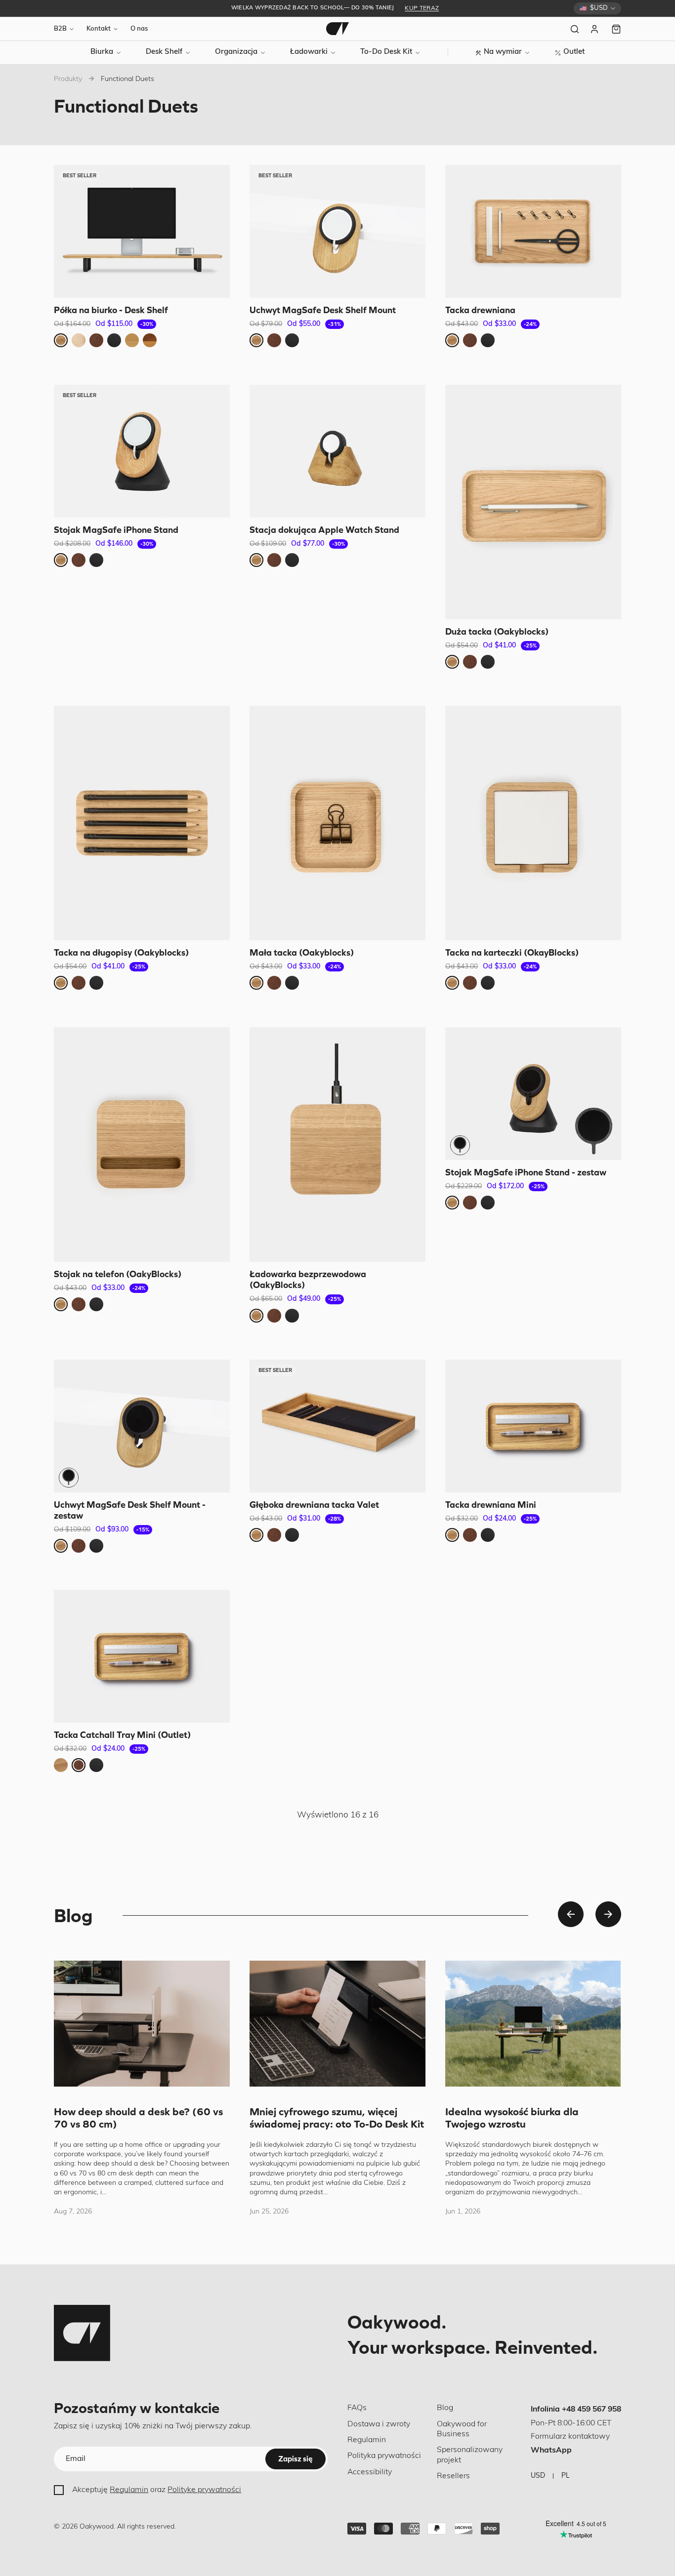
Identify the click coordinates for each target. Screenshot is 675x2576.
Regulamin (129, 2490)
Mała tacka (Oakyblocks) (302, 952)
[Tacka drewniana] (533, 231)
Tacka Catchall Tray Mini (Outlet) (122, 1735)
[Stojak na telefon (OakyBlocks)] (142, 1145)
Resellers (453, 2476)
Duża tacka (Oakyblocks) (497, 631)
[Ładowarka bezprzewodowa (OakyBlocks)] (337, 1145)
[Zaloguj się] (595, 29)
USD (538, 2476)
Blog (445, 2408)
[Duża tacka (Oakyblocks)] (533, 502)
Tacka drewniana (480, 310)
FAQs (357, 2408)
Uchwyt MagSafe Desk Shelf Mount (323, 310)
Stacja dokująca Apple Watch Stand (324, 529)
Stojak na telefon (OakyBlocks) (118, 1273)
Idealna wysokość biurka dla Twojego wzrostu (512, 2118)
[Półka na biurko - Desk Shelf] (142, 231)
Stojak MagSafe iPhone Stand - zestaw (526, 1172)
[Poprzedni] (571, 1914)
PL (566, 2476)
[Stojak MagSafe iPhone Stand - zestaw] (533, 1094)
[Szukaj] (575, 29)
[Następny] (608, 1914)
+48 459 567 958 (591, 2410)
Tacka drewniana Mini (491, 1504)
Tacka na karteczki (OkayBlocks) (512, 952)
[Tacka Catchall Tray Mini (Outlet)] (142, 1656)
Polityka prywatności (384, 2456)
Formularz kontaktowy (570, 2437)
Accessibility (370, 2472)
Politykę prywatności (204, 2490)
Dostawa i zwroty (379, 2424)
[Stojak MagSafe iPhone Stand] (142, 451)
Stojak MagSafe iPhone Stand (116, 529)
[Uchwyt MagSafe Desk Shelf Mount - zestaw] (142, 1426)
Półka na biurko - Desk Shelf (111, 310)
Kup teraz (422, 8)
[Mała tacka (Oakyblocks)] (337, 823)
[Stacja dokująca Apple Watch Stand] (337, 451)
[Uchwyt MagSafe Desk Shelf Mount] (337, 231)
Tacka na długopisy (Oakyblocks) (121, 952)
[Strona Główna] (337, 29)
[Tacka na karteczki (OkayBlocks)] (533, 823)
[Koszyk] (616, 29)
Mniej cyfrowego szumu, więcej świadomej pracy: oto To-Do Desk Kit (337, 2118)
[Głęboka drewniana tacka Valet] (337, 1426)
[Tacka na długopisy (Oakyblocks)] (142, 823)
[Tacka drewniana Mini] (533, 1426)
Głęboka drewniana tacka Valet (314, 1504)
